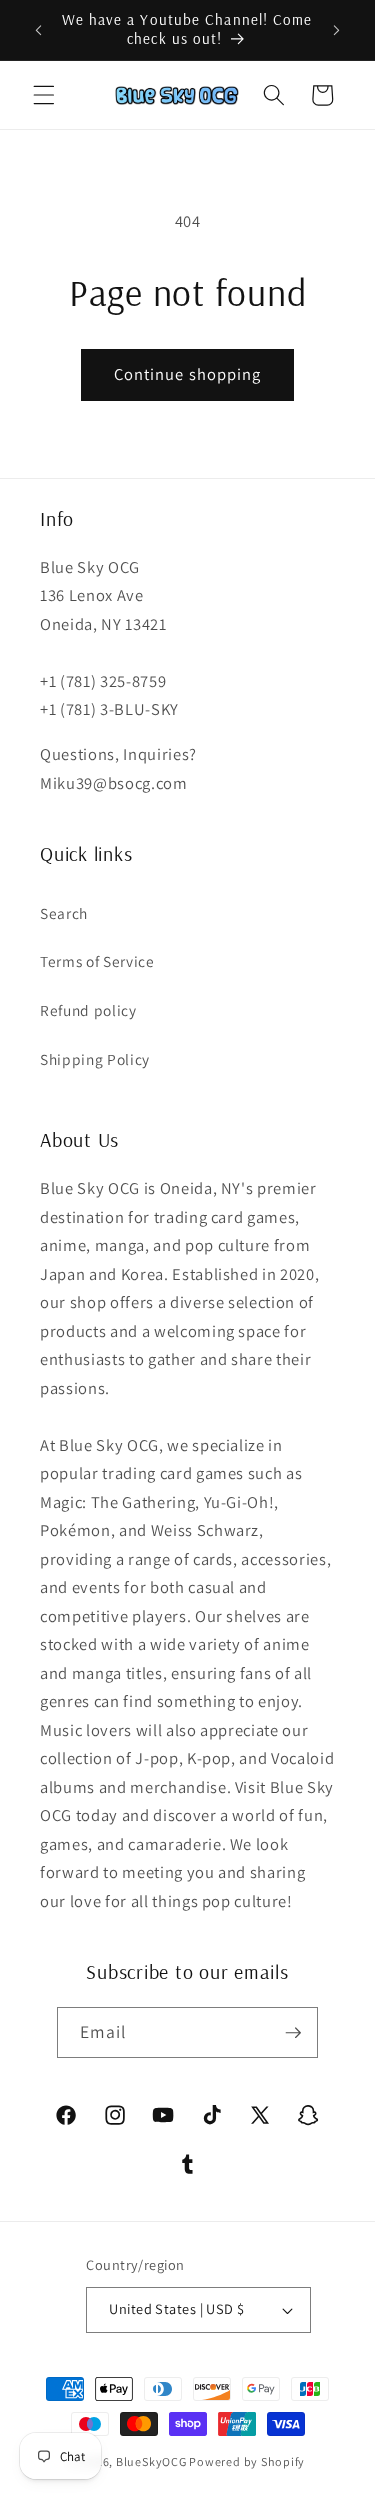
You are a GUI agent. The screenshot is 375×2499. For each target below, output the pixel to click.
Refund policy (88, 1010)
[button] (44, 95)
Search (64, 913)
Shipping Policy (95, 1059)
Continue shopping (188, 374)
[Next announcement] (337, 30)
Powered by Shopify (247, 2461)
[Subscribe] (293, 2033)
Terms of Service (97, 961)
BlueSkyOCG (151, 2461)
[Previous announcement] (39, 30)
